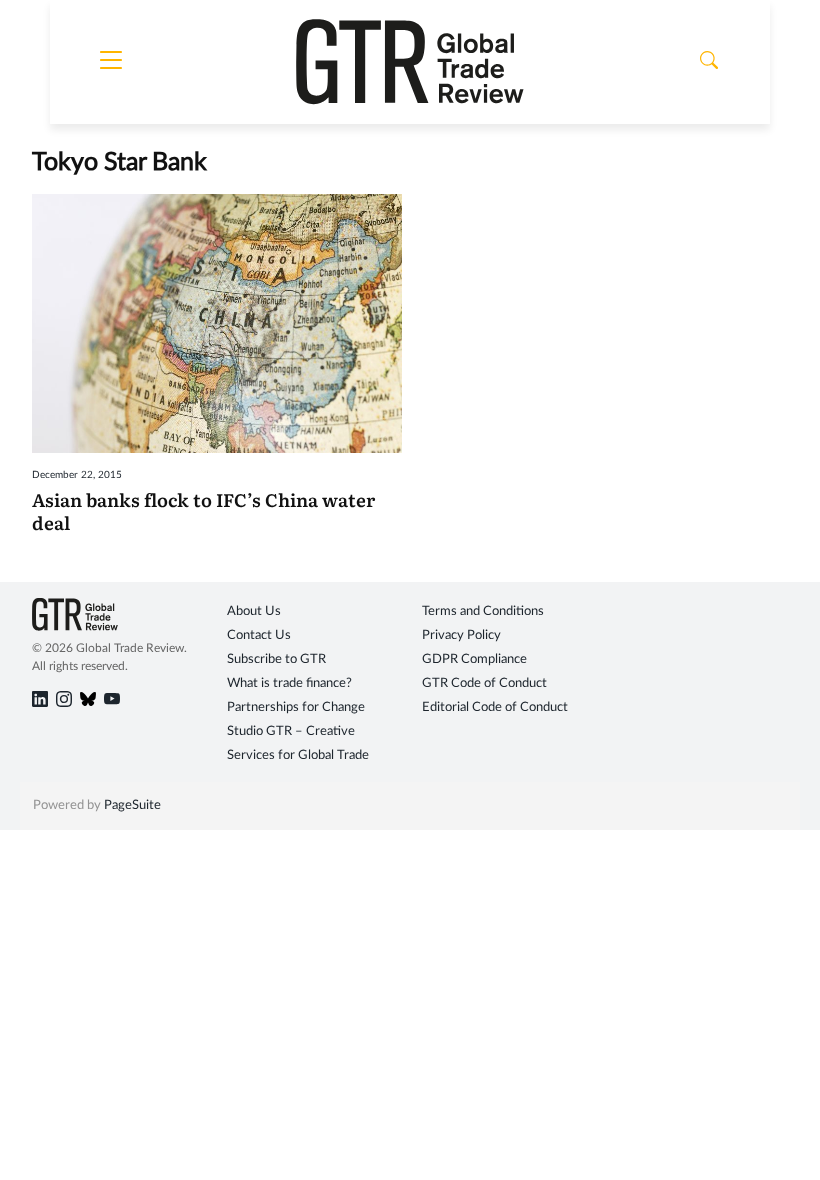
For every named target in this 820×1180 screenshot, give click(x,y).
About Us (254, 611)
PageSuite (132, 805)
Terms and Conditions (483, 611)
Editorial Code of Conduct (495, 707)
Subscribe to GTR (276, 659)
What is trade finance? (289, 683)
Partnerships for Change (296, 707)
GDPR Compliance (474, 659)
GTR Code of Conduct (484, 683)
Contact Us (259, 635)
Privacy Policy (461, 635)
